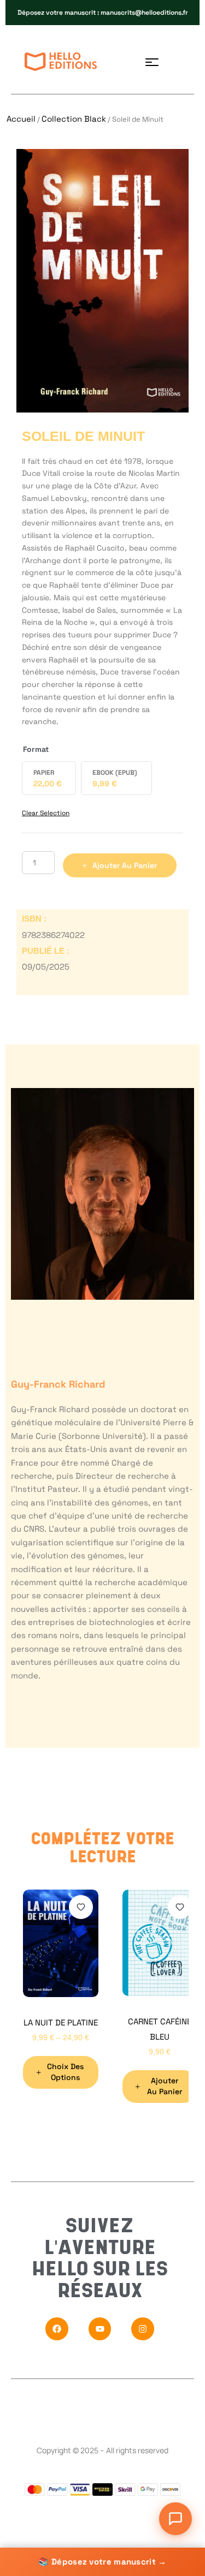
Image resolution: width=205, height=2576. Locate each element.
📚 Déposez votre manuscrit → (102, 2562)
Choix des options (65, 2072)
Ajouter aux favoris (81, 1907)
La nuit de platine (61, 2022)
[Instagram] (143, 2329)
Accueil (21, 119)
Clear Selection (46, 813)
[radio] (49, 778)
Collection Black (74, 119)
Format (36, 749)
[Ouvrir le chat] (175, 2519)
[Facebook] (57, 2329)
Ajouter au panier (125, 865)
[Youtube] (100, 2329)
